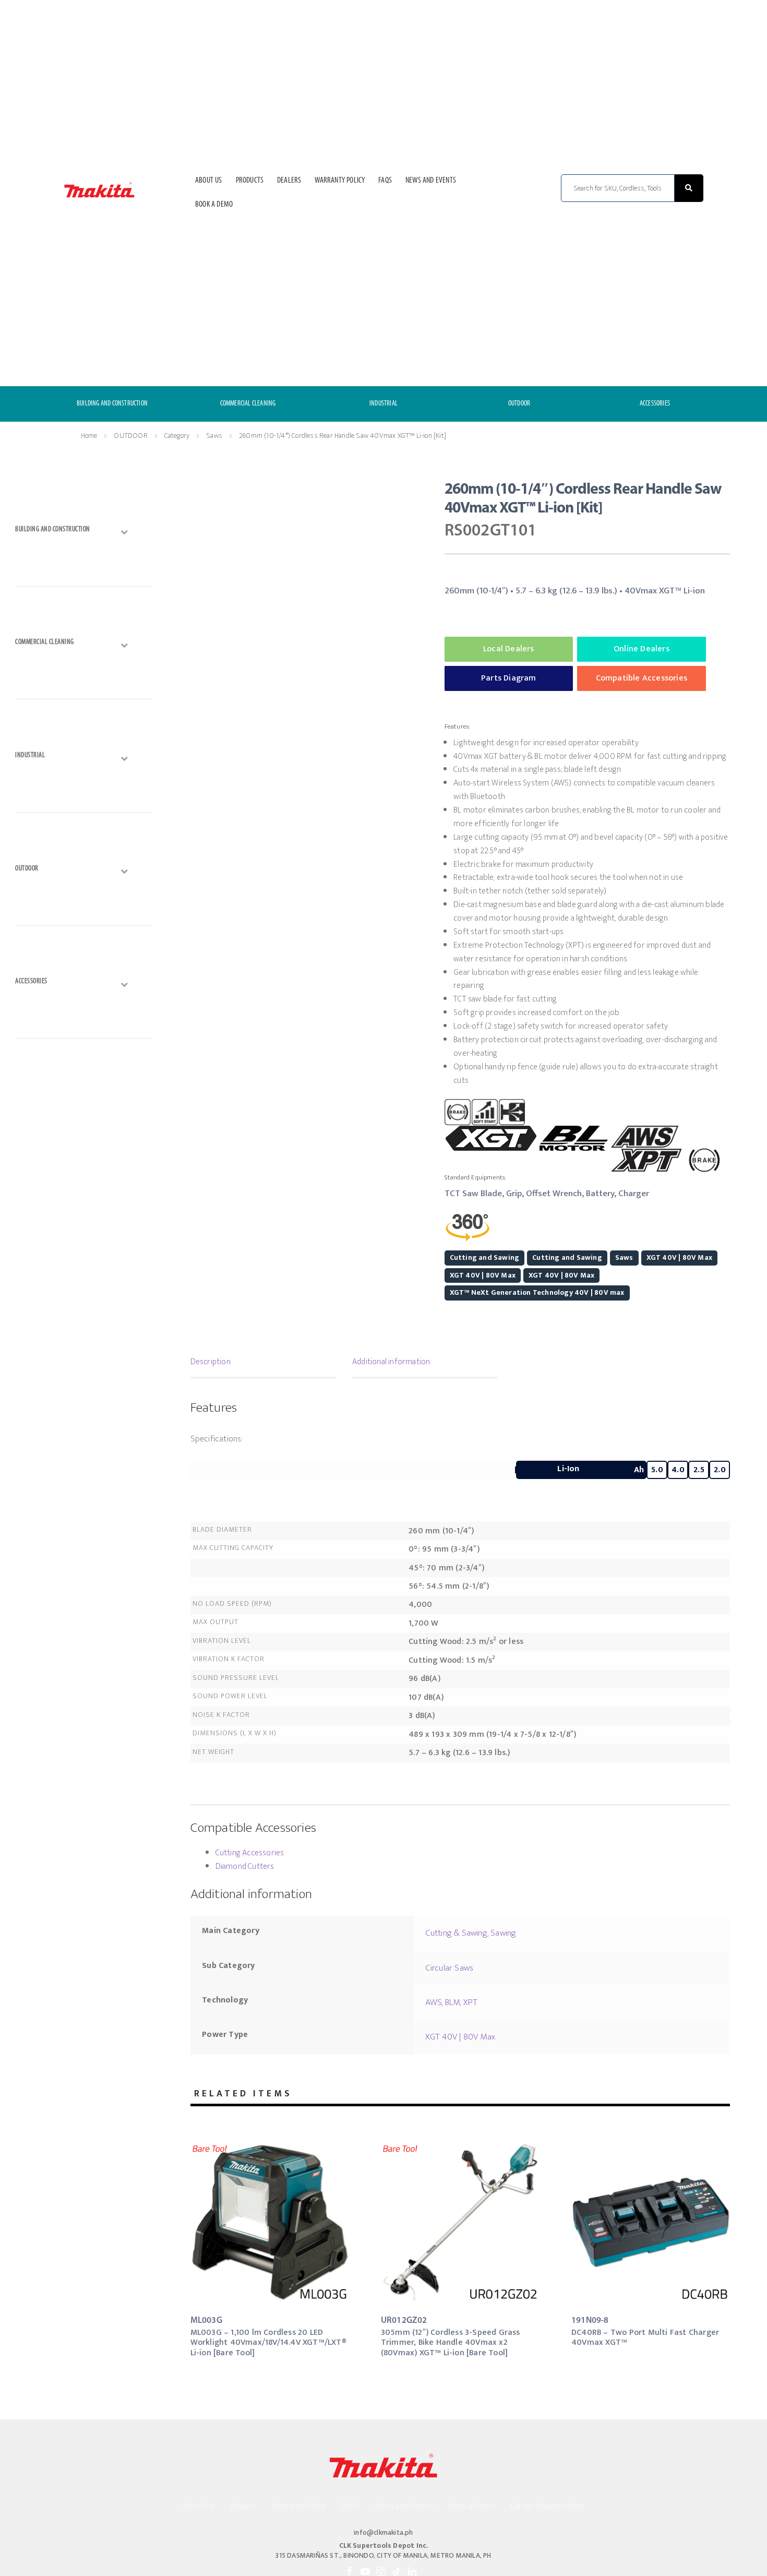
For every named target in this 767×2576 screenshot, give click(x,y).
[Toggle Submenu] (84, 532)
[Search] (689, 188)
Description (211, 1362)
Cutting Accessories (250, 1853)
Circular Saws (450, 1968)
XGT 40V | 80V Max (679, 1257)
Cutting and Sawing (485, 1257)
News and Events (431, 181)
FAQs (385, 181)
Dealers (289, 181)
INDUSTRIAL (383, 404)
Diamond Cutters (245, 1867)
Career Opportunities (548, 2506)
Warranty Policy (340, 181)
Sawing (503, 1933)
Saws (214, 436)
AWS (434, 2002)
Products (250, 181)
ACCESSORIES (655, 404)
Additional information (391, 1362)
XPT (471, 2002)
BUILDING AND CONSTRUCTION (112, 404)
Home (89, 436)
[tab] (263, 1363)
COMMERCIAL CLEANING (248, 404)
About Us (209, 181)
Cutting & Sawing (456, 1933)
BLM (453, 2002)
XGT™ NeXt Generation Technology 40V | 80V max (537, 1292)
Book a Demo (214, 205)
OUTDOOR (519, 404)
